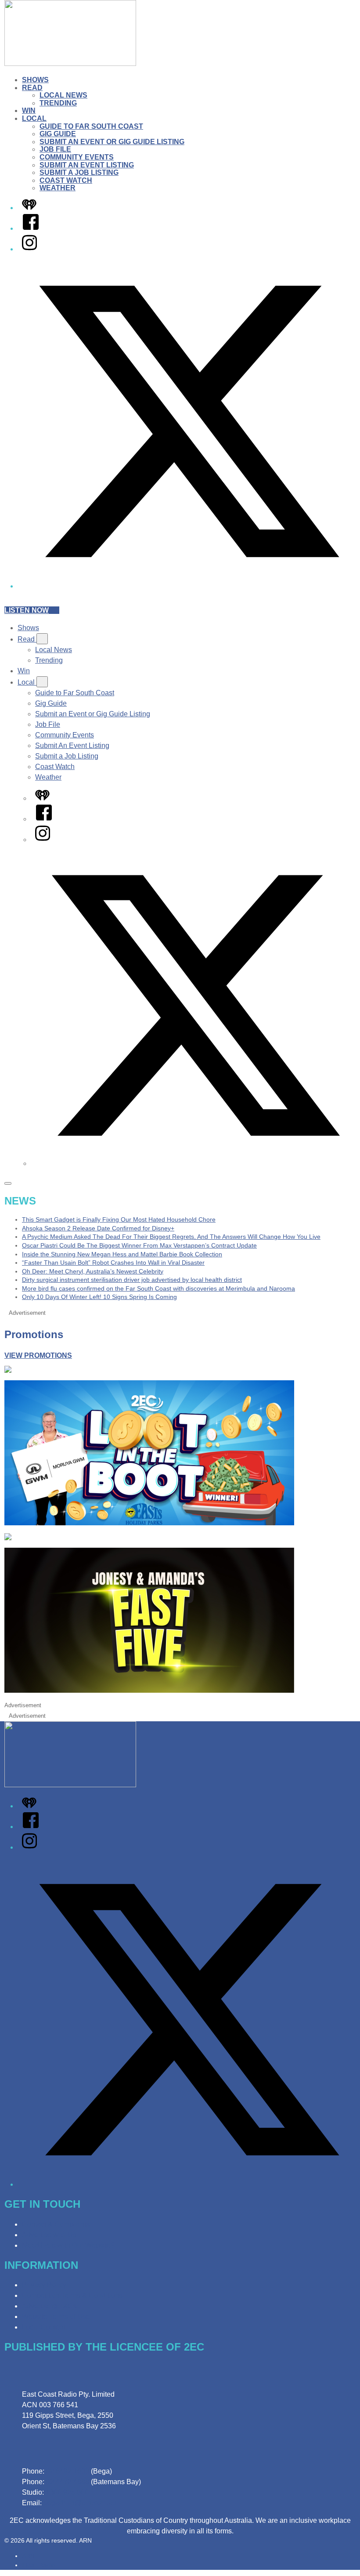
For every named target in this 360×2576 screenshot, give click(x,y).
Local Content (44, 2327)
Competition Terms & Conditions (72, 2295)
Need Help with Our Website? (68, 2245)
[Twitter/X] (189, 586)
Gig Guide (58, 134)
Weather (58, 188)
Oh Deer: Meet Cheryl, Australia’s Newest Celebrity (93, 1271)
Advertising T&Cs (49, 2306)
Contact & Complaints (56, 2224)
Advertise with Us (49, 2235)
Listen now (27, 610)
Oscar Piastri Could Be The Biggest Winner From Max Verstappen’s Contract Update (139, 1245)
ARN (28, 2556)
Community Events (77, 157)
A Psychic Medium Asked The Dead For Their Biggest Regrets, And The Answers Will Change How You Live (171, 1237)
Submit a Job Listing (79, 172)
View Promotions (38, 1355)
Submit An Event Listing (87, 165)
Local (34, 118)
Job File (55, 149)
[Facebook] (31, 228)
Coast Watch (66, 180)
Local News (63, 95)
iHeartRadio (38, 2565)
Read (32, 88)
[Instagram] (29, 249)
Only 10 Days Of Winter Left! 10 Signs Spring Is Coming (99, 1297)
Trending (58, 103)
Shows (35, 80)
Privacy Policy (44, 2285)
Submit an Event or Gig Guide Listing (112, 142)
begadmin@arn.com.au (80, 2503)
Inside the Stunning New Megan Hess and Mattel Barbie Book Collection (122, 1254)
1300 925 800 (67, 2492)
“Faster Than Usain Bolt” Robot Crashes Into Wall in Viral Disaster (113, 1263)
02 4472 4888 (68, 2482)
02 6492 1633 (68, 2471)
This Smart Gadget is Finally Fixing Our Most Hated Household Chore (119, 1219)
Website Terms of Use (56, 2317)
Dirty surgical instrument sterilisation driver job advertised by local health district (132, 1280)
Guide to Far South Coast (91, 126)
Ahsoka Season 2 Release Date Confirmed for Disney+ (98, 1228)
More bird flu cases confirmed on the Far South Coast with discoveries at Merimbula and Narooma (158, 1288)
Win (29, 111)
